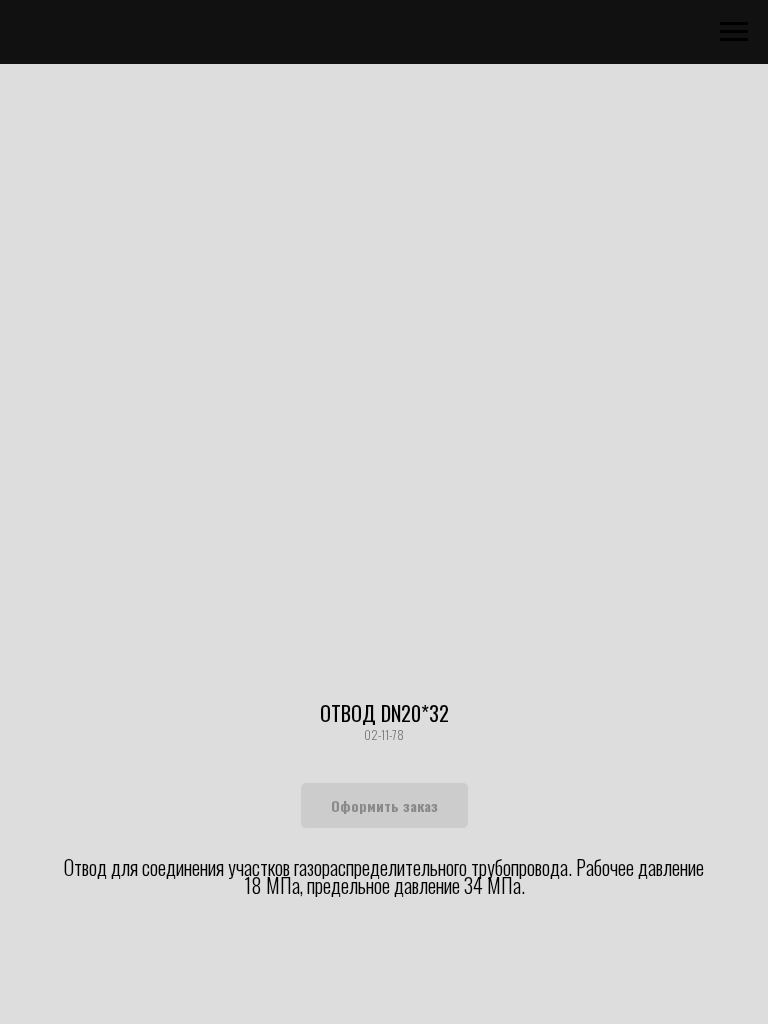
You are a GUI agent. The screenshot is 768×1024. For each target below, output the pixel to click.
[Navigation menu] (734, 32)
